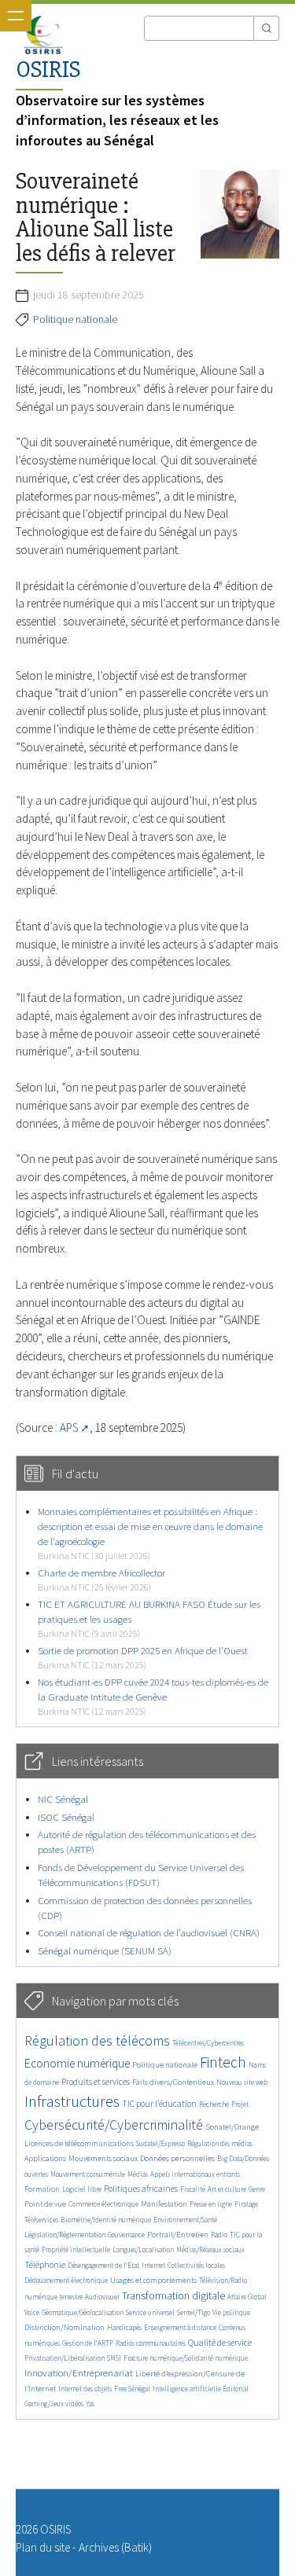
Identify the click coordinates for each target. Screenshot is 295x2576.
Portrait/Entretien (178, 2235)
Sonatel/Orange (232, 2127)
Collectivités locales (196, 2265)
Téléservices (41, 2220)
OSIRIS (48, 70)
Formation (42, 2189)
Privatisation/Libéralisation (65, 2358)
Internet (153, 2265)
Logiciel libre (82, 2189)
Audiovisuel (102, 2297)
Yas (90, 2404)
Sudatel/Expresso (160, 2143)
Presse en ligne (211, 2204)
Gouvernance (126, 2235)
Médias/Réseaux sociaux (210, 2249)
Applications (45, 2158)
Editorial (236, 2389)
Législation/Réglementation (65, 2235)
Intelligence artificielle (188, 2389)
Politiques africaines (141, 2189)
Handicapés (124, 2327)
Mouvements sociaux (103, 2158)
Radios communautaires (151, 2343)
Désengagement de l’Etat (103, 2265)
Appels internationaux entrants (195, 2174)
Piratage (246, 2204)
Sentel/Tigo (194, 2312)
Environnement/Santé (185, 2220)
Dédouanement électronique (66, 2280)
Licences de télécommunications (79, 2143)
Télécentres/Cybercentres (208, 2043)
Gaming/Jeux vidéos (54, 2404)
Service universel (150, 2312)
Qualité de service (220, 2343)
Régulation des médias (220, 2143)
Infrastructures (72, 2101)
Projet (240, 2104)
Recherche (214, 2104)
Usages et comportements (153, 2280)
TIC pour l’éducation (159, 2104)
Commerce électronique (103, 2204)
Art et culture (227, 2189)
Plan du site (43, 2547)
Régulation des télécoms (97, 2040)
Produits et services (96, 2082)
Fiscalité (193, 2189)
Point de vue (45, 2204)
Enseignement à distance (180, 2327)
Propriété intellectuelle (76, 2249)
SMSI (114, 2358)
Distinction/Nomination (65, 2327)
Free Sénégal (132, 2389)
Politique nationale (75, 319)
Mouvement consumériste (88, 2174)
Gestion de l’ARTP (88, 2343)
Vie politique (231, 2312)
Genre (257, 2189)
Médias (138, 2174)
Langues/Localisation (143, 2249)
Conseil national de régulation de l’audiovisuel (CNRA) (149, 1933)
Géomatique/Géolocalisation (83, 2312)
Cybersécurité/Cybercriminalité (114, 2125)
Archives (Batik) (115, 2547)
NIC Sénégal (63, 1799)
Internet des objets (85, 2389)
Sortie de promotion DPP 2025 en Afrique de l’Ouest (143, 1657)
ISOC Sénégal (66, 1817)
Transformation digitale (173, 2295)
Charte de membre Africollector (101, 1579)
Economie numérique (77, 2063)
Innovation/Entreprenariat (79, 2373)
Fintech (223, 2062)
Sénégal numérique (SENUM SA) (105, 1951)
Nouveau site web (242, 2082)
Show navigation (16, 16)
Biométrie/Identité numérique (106, 2220)
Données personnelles (177, 2158)
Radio (219, 2235)
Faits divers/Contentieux (173, 2082)
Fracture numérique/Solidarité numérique (186, 2358)
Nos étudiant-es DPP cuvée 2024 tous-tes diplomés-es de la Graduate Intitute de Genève (153, 1696)
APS (69, 1427)
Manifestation (164, 2204)
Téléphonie (45, 2265)
